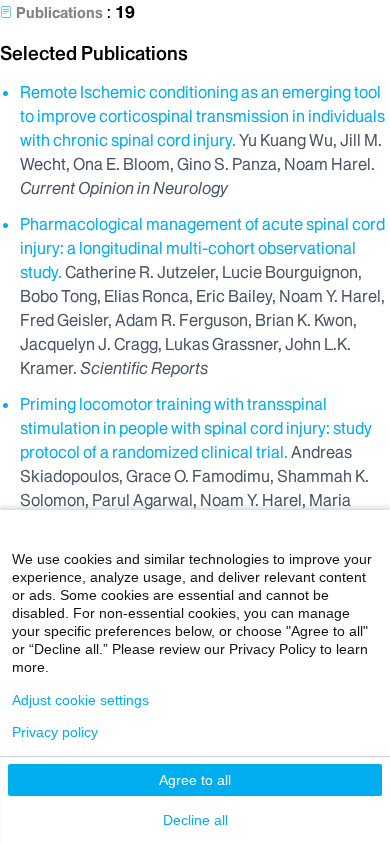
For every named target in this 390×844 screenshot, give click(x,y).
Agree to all (195, 780)
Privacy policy (55, 732)
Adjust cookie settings (80, 700)
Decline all (195, 820)
